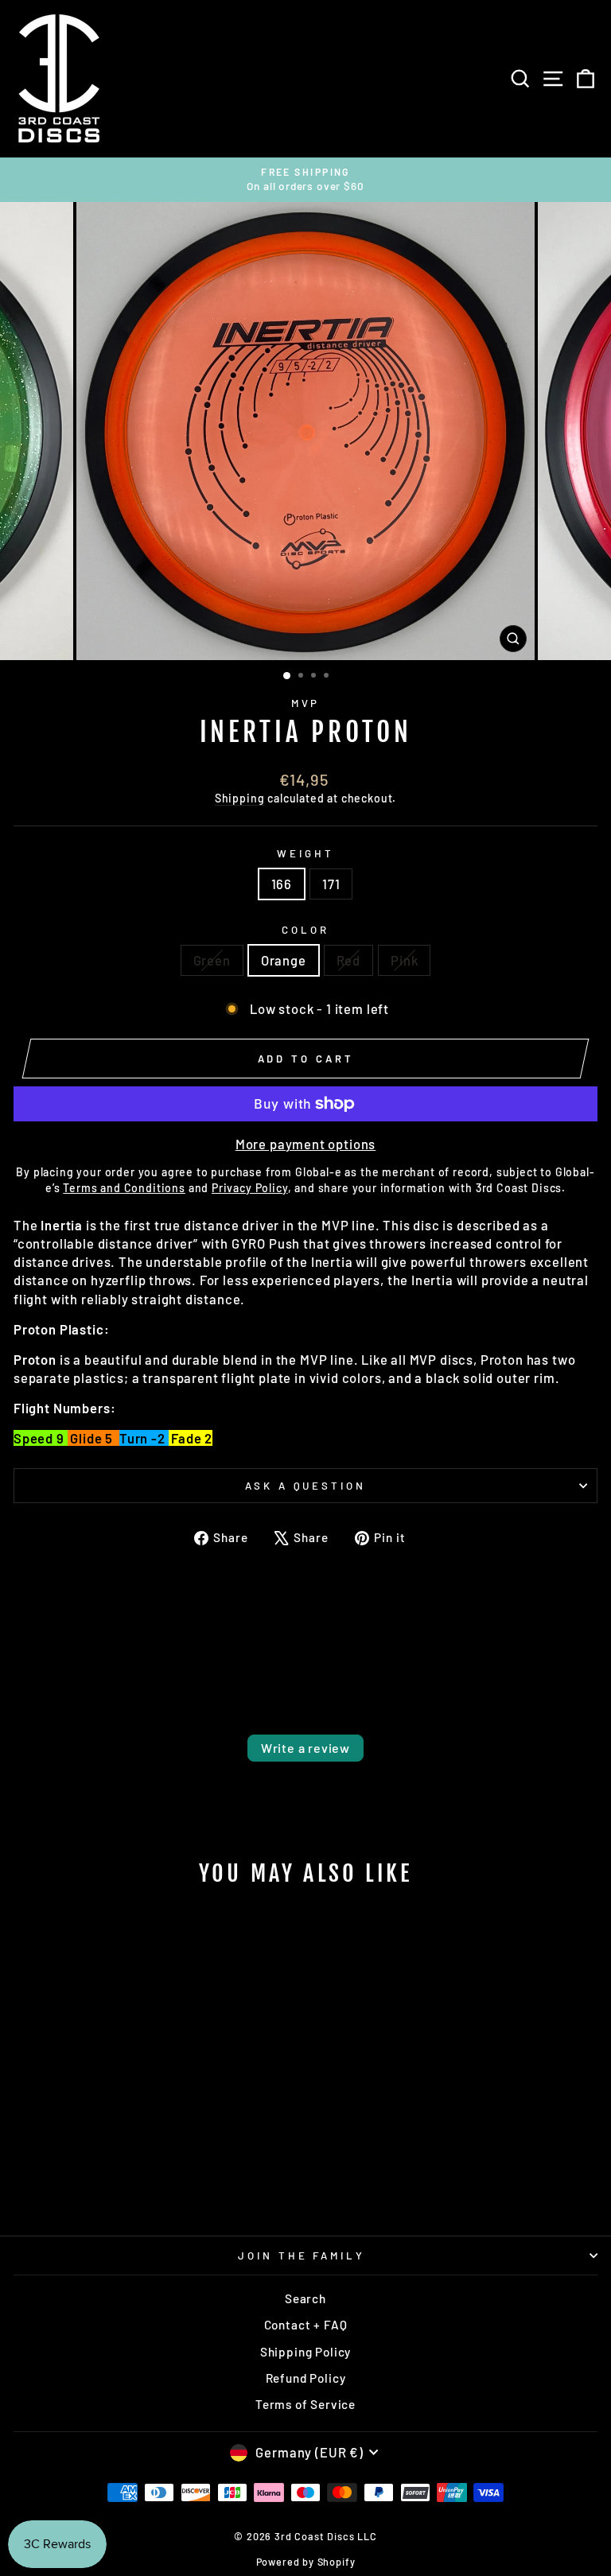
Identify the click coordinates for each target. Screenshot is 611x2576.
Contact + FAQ (306, 2325)
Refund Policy (306, 2378)
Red (348, 960)
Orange (284, 960)
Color (305, 930)
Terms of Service (305, 2404)
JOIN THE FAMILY (302, 2255)
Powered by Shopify (306, 2562)
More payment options (306, 1144)
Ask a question (306, 1486)
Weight (305, 853)
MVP (306, 703)
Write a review (305, 1748)
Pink (404, 960)
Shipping (240, 798)
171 (331, 884)
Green (212, 960)
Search (305, 2298)
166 (282, 884)
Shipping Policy (305, 2352)
